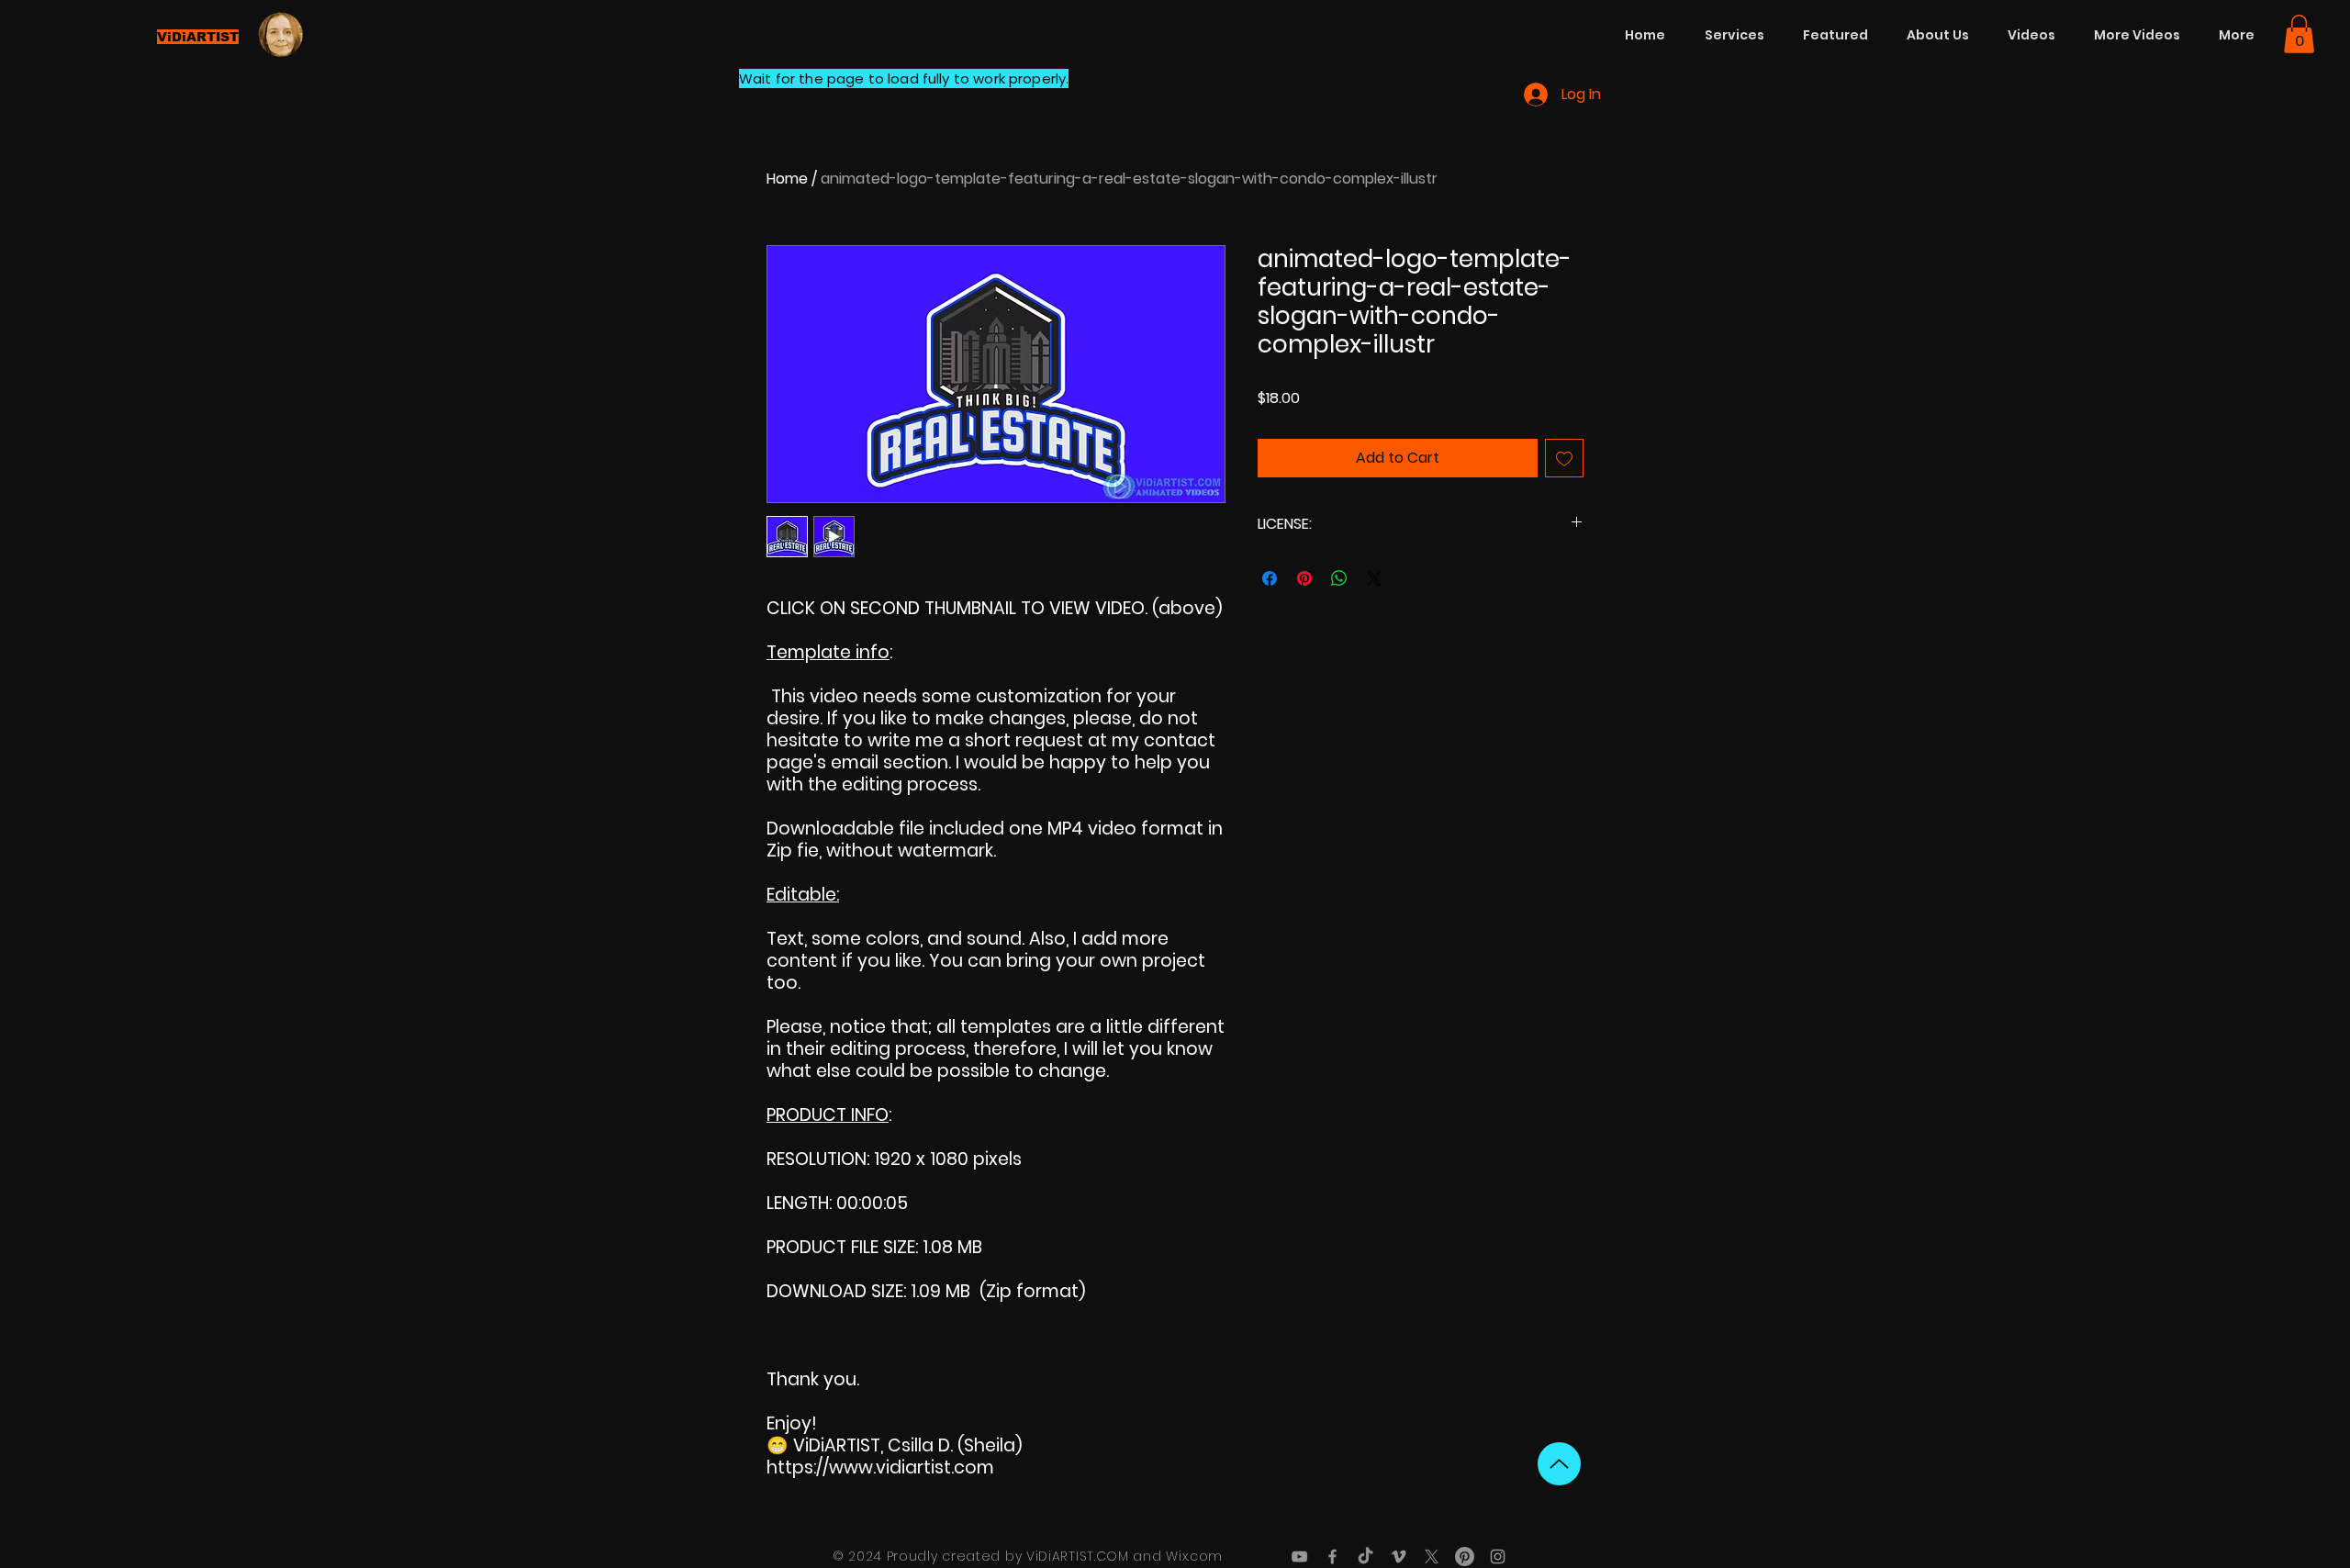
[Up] (1559, 1464)
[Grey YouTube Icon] (1299, 1557)
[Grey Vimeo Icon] (1399, 1557)
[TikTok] (1365, 1557)
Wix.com (1194, 1556)
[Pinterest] (1465, 1557)
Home (787, 179)
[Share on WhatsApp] (1339, 578)
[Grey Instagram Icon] (1498, 1557)
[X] (1432, 1557)
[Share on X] (1374, 578)
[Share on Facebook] (1270, 578)
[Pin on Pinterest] (1304, 578)
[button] (2299, 34)
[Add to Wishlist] (1564, 458)
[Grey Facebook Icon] (1332, 1557)
